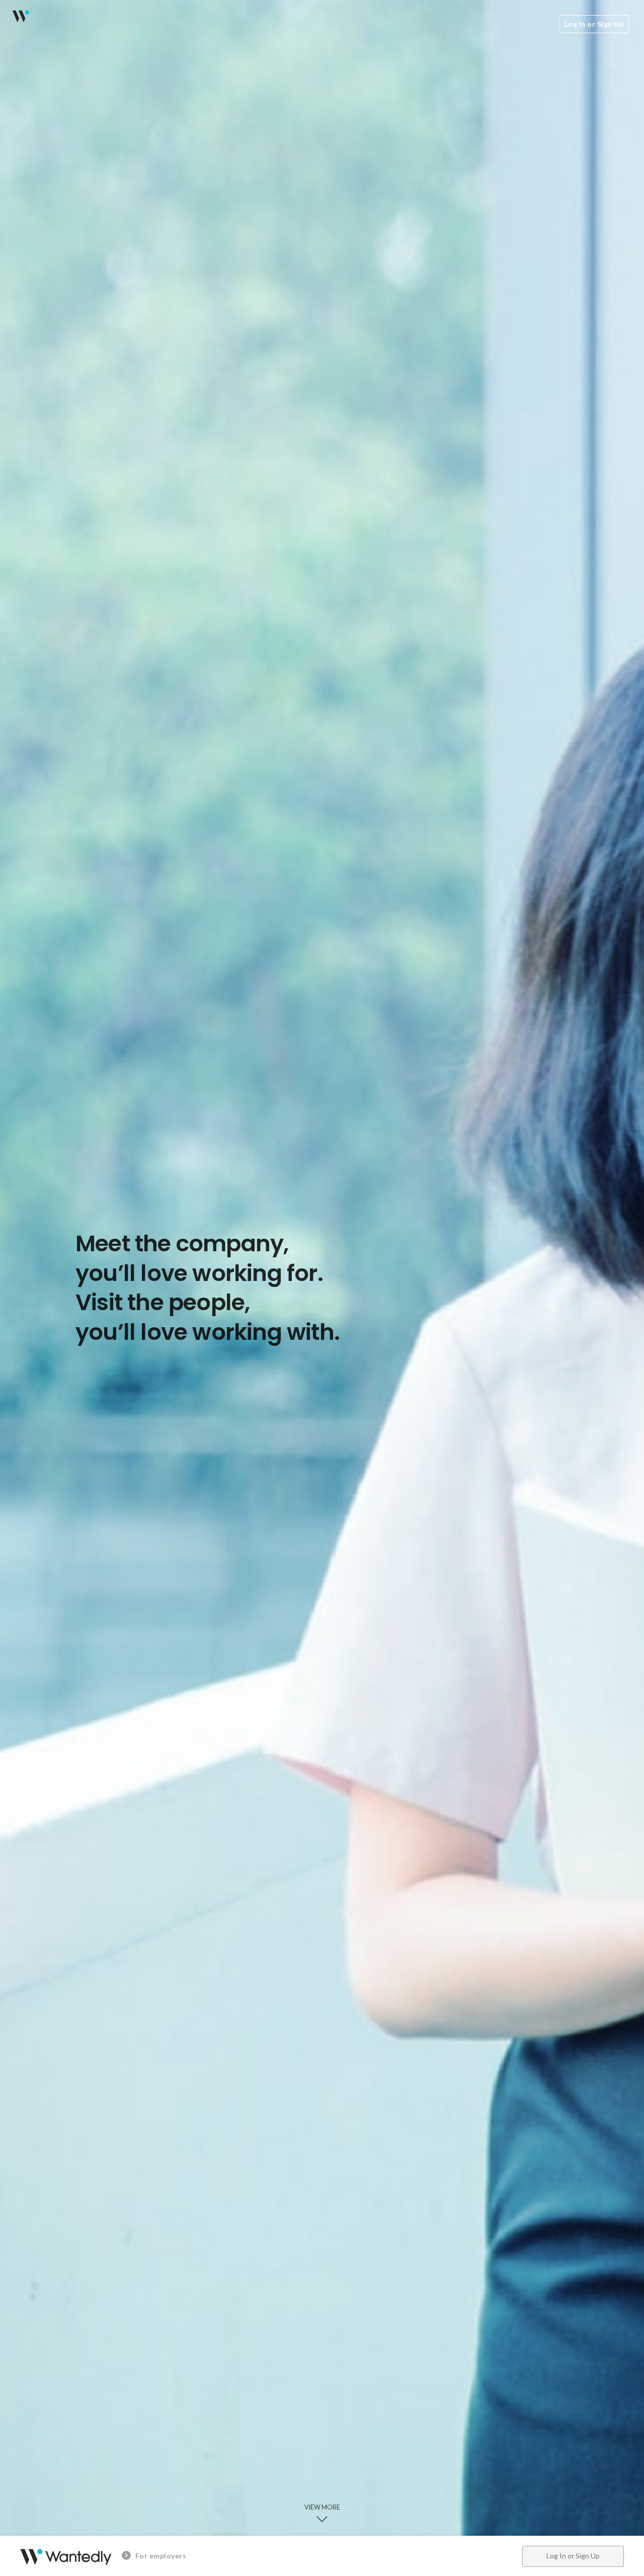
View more (322, 2507)
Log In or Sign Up (594, 24)
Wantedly (20, 16)
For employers (160, 2556)
